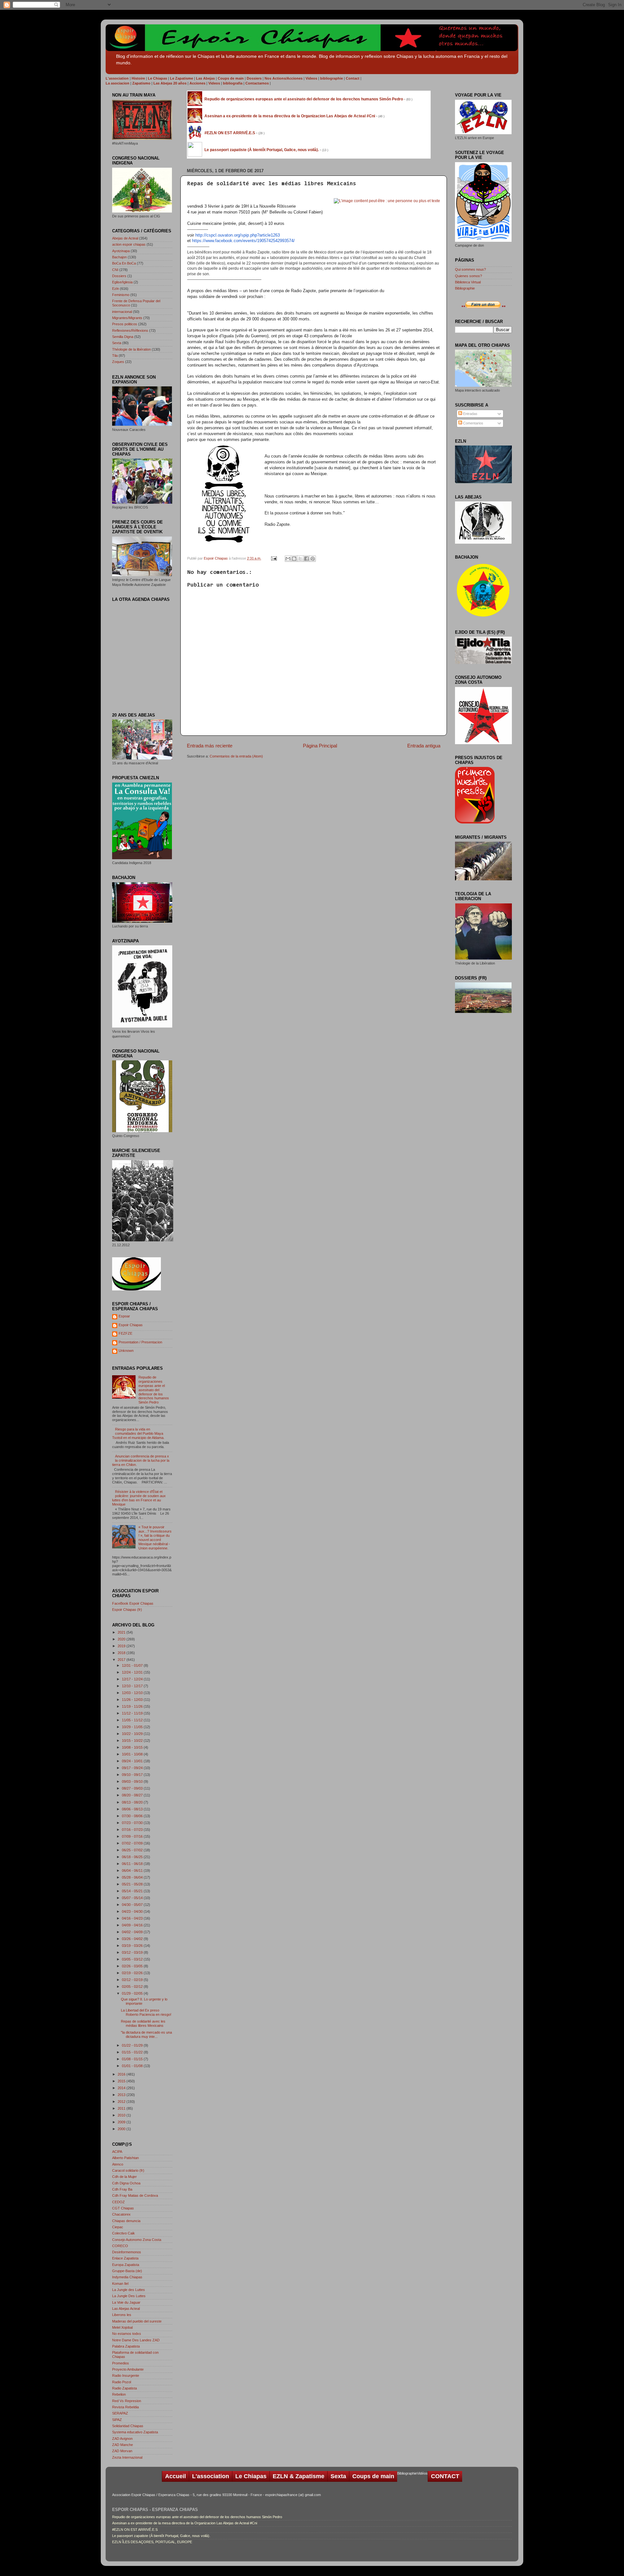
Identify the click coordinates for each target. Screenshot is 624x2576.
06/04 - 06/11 (133, 1871)
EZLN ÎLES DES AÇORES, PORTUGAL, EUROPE (152, 2542)
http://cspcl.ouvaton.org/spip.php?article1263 (238, 235)
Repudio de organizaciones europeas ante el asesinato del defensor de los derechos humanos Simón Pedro (154, 1390)
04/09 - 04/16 (133, 1925)
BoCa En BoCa (124, 263)
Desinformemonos (127, 2252)
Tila (115, 356)
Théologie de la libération (131, 349)
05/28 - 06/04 (133, 1877)
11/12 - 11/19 (133, 1713)
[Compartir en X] (300, 559)
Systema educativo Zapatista (135, 2432)
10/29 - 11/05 (133, 1727)
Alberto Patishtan (125, 2158)
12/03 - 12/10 (133, 1693)
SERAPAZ (120, 2413)
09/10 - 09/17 (133, 1775)
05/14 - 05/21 (133, 1891)
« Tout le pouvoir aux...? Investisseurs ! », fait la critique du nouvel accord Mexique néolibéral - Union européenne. (155, 1538)
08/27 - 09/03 (133, 1788)
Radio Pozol (122, 2382)
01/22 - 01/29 (133, 2045)
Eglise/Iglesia (122, 282)
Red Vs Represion (127, 2401)
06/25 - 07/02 (133, 1850)
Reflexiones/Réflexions (130, 330)
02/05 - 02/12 (133, 1987)
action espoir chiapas (129, 244)
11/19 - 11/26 (133, 1706)
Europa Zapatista (126, 2265)
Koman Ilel (120, 2284)
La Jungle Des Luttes (129, 2296)
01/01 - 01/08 (133, 2066)
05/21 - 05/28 (133, 1884)
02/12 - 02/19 (133, 1980)
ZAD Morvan (122, 2451)
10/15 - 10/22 (133, 1741)
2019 (122, 1646)
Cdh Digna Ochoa (126, 2183)
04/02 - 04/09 (133, 1932)
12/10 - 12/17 (133, 1686)
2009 (122, 2122)
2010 (122, 2115)
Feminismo (121, 295)
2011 (122, 2108)
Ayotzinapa (121, 251)
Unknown (126, 1351)
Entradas (470, 414)
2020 (122, 1639)
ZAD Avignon (122, 2439)
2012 (122, 2102)
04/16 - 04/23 (133, 1918)
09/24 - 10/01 (133, 1761)
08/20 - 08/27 (133, 1795)
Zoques (118, 362)
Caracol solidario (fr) (128, 2170)
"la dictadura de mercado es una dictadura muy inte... (146, 2034)
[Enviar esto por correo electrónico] (288, 559)
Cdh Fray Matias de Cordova (135, 2195)
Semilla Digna (123, 337)
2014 (122, 2088)
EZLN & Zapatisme (299, 2476)
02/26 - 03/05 (133, 1966)
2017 (122, 1660)
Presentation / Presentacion (140, 1342)
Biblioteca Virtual (468, 282)
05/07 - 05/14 (133, 1898)
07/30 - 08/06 (133, 1816)
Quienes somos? (468, 276)
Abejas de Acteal (125, 238)
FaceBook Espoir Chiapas (133, 1603)
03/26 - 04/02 (133, 1939)
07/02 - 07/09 (133, 1843)
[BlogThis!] (294, 559)
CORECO (120, 2246)
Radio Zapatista (124, 2388)
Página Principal (320, 746)
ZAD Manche (123, 2445)
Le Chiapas (251, 2476)
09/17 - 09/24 (133, 1768)
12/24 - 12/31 (133, 1672)
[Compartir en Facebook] (306, 559)
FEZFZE (125, 1333)
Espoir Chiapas (216, 558)
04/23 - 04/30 (133, 1911)
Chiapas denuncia (126, 2221)
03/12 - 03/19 (133, 1952)
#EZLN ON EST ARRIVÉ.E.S (135, 2530)
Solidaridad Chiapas (128, 2426)
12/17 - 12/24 (133, 1679)
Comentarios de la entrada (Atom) (236, 756)
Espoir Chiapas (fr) (127, 1610)
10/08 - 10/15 (133, 1747)
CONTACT (445, 2476)
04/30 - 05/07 (133, 1905)
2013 (122, 2095)
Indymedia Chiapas (127, 2277)
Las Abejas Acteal (126, 2309)
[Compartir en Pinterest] (313, 559)
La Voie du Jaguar (126, 2302)
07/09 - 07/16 (133, 1836)
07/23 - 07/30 (133, 1823)
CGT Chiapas (123, 2208)
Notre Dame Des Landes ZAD (136, 2340)
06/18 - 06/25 (133, 1857)
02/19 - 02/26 (133, 1973)
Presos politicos (125, 324)
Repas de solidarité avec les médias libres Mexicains (143, 2023)
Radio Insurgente (126, 2375)
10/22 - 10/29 (133, 1734)
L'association (211, 2476)
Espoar (124, 1316)
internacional (122, 312)
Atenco (118, 2164)
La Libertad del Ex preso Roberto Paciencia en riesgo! (146, 2012)
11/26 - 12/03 (133, 1700)
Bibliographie (465, 288)
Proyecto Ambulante (128, 2369)
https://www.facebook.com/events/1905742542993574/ (243, 241)
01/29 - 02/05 (133, 1993)
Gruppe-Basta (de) (127, 2271)
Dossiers (119, 276)
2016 (122, 2074)
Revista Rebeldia (125, 2407)
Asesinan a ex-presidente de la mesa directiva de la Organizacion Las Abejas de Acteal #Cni (185, 2523)
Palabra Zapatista (126, 2346)
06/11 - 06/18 (133, 1864)
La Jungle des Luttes (129, 2290)
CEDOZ (118, 2202)
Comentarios (473, 423)
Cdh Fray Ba (122, 2189)
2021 (122, 1632)
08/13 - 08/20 (133, 1802)
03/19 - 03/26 (133, 1946)
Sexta (117, 343)
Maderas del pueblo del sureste (137, 2321)
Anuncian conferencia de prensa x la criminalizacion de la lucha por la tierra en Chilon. (141, 1460)
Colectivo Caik (123, 2233)
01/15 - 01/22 (133, 2052)
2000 (122, 2129)
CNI (115, 270)
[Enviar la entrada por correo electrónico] (274, 558)
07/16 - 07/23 (133, 1830)
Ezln (116, 289)
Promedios (121, 2363)
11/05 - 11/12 (133, 1720)
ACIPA (117, 2152)
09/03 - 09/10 (133, 1781)
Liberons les (122, 2315)
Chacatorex (121, 2214)
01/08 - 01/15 (133, 2059)
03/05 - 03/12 (133, 1959)
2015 (122, 2081)
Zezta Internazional (127, 2457)
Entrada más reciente (210, 746)
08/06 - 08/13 (133, 1809)
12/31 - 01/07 (133, 1665)
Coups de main (373, 2476)
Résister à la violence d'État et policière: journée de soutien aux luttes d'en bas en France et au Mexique (139, 1498)
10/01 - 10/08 (133, 1754)
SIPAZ (117, 2420)
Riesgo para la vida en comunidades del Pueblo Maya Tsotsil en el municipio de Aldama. (138, 1433)
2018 (122, 1653)
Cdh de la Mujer (124, 2177)
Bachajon (119, 257)
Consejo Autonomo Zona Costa (137, 2240)
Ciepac (118, 2227)
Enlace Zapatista (125, 2258)
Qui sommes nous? (470, 269)
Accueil (175, 2476)
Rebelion (119, 2394)
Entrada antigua (424, 746)
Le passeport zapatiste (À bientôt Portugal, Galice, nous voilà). (161, 2536)
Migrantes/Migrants (127, 318)
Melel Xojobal (122, 2327)
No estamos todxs (127, 2334)
